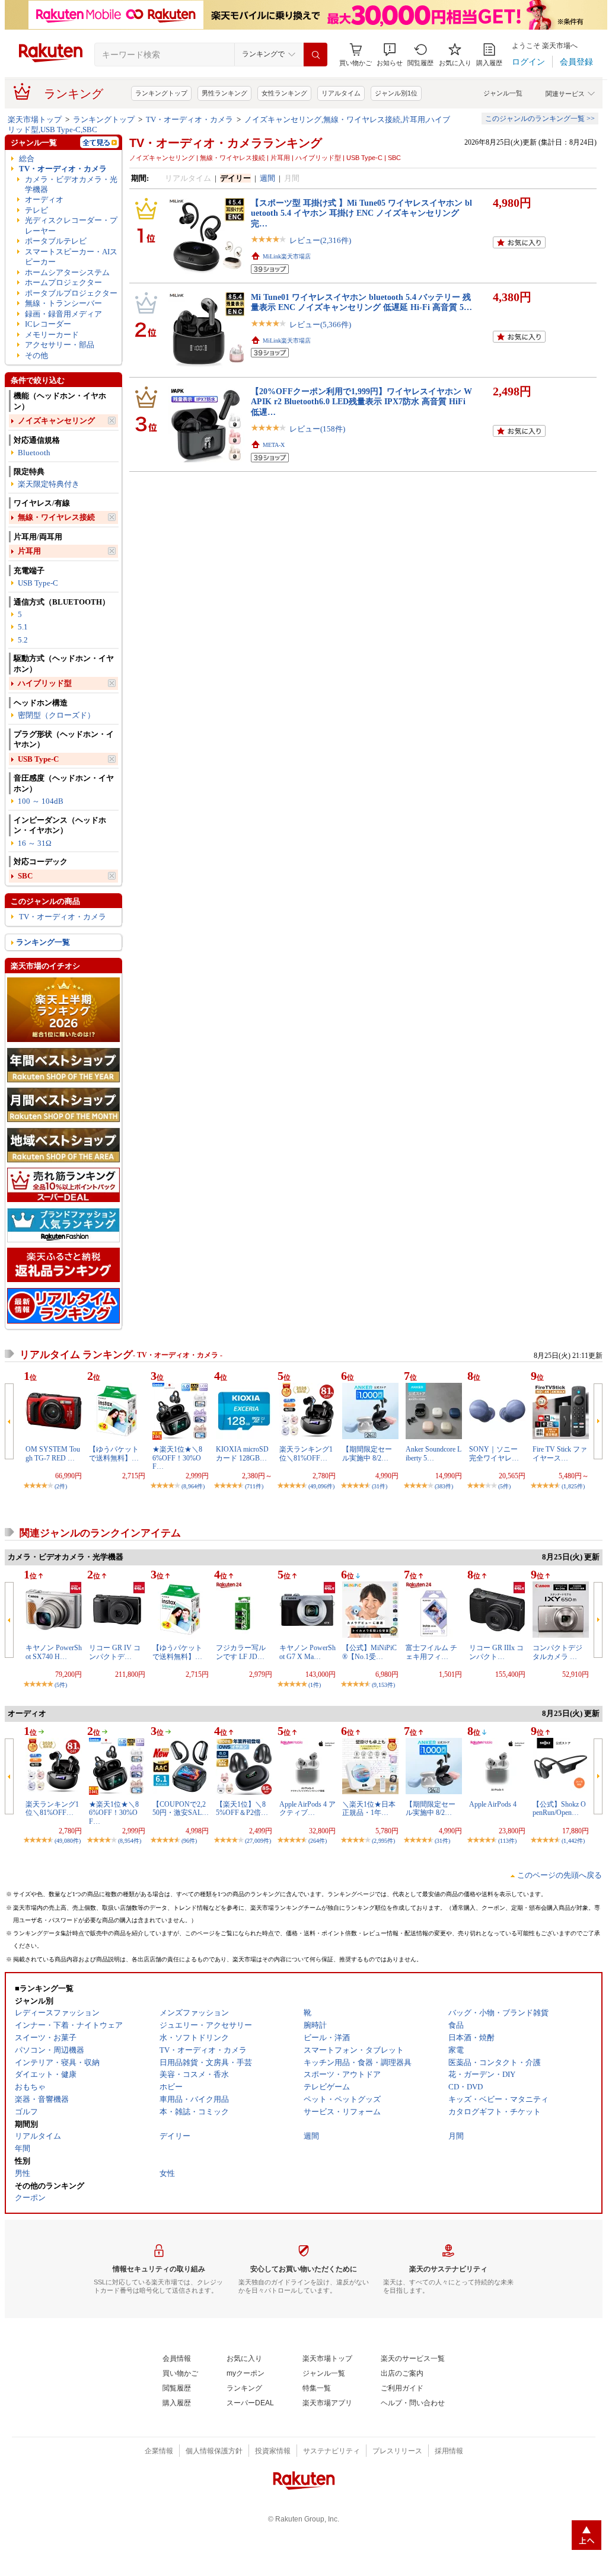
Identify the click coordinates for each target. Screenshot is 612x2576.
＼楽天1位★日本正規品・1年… (369, 1808)
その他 (36, 355)
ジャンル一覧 (503, 93)
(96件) (189, 1841)
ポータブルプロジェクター (71, 293)
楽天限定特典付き (49, 484)
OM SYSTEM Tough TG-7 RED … (53, 1453)
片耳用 (29, 551)
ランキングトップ (161, 93)
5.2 (23, 640)
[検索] (315, 55)
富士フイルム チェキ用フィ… (431, 1652)
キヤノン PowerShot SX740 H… (54, 1652)
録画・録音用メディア (63, 314)
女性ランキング (284, 93)
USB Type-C (38, 583)
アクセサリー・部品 (60, 345)
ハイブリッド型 (45, 683)
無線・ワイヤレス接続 (56, 517)
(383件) (444, 1486)
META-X (274, 445)
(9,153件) (383, 1685)
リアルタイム (341, 93)
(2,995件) (383, 1841)
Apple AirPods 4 (493, 1804)
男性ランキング (224, 93)
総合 (27, 159)
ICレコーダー (48, 324)
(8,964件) (193, 1486)
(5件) (504, 1486)
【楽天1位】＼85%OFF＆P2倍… (242, 1808)
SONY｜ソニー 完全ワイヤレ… (494, 1453)
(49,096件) (321, 1486)
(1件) (315, 1685)
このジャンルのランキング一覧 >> (540, 119)
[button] (390, 55)
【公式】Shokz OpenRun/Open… (559, 1808)
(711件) (254, 1486)
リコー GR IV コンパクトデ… (115, 1652)
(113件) (507, 1841)
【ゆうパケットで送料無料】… (114, 1453)
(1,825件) (573, 1486)
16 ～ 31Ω (35, 843)
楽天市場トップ (35, 119)
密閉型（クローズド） (56, 715)
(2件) (61, 1486)
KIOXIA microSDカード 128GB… (242, 1453)
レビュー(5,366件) (320, 325)
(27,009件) (258, 1841)
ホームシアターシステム (67, 272)
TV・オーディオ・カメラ (189, 119)
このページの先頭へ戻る (560, 1875)
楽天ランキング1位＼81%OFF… (306, 1453)
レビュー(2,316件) (320, 240)
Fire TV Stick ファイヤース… (560, 1453)
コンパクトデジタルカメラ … (557, 1652)
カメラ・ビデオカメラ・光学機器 (71, 184)
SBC (25, 876)
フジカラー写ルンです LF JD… (241, 1652)
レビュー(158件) (317, 429)
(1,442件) (573, 1841)
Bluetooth (34, 453)
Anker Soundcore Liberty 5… (434, 1453)
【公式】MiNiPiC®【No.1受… (369, 1652)
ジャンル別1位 (396, 93)
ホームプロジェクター (63, 282)
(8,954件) (130, 1841)
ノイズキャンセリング (56, 421)
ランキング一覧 (43, 942)
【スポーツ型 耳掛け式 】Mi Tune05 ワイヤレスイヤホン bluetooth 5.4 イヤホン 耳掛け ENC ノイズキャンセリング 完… (361, 213)
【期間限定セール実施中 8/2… (367, 1453)
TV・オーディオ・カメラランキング (226, 143)
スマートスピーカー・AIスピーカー (71, 257)
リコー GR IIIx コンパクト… (496, 1652)
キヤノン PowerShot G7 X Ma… (307, 1652)
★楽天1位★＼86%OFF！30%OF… (177, 1458)
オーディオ (44, 199)
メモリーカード (52, 335)
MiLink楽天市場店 (287, 256)
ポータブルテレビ (56, 241)
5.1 (23, 627)
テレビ (36, 210)
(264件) (318, 1841)
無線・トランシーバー (63, 303)
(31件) (380, 1486)
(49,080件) (68, 1841)
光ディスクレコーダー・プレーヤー (71, 225)
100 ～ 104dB (41, 801)
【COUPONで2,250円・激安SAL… (181, 1808)
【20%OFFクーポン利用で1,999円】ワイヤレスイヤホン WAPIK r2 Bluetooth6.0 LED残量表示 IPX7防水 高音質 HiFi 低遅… (361, 402)
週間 (267, 178)
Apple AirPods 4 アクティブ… (307, 1808)
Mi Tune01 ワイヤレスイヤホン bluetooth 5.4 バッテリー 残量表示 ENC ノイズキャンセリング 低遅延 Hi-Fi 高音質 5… (361, 302)
